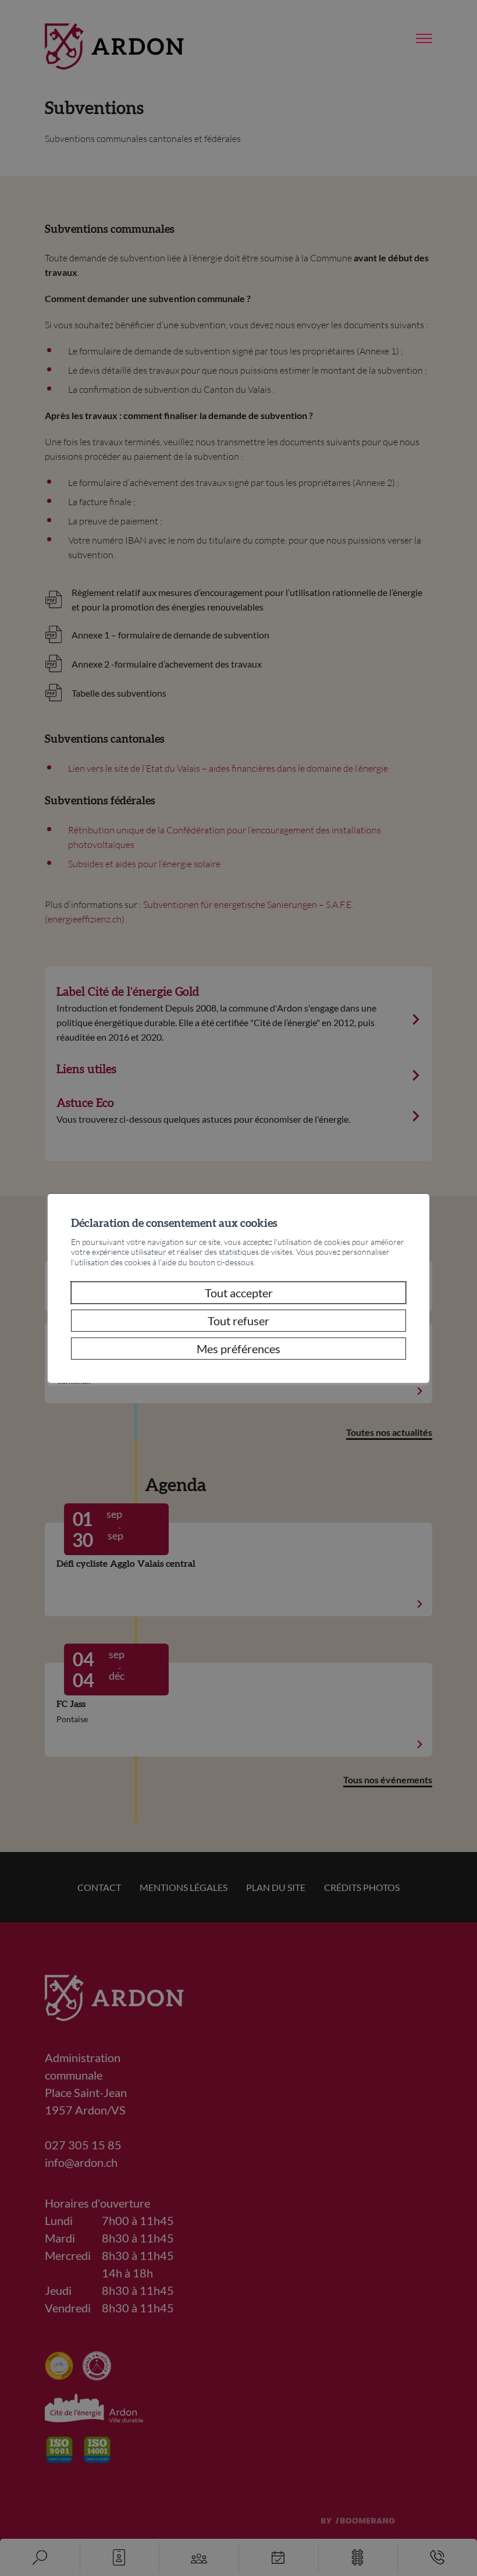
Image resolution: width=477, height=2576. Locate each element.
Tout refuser (238, 1321)
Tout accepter (239, 1293)
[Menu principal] (424, 39)
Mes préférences (238, 1349)
